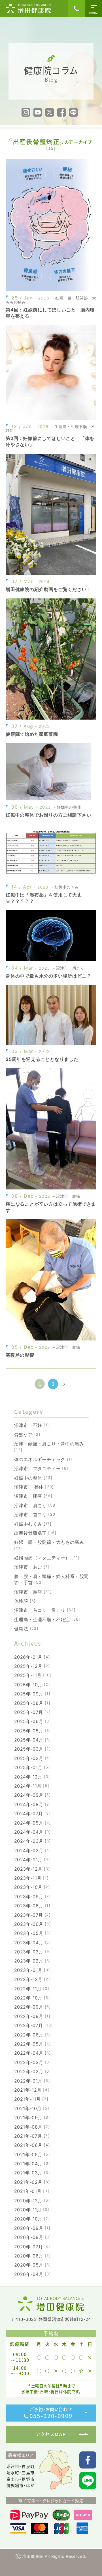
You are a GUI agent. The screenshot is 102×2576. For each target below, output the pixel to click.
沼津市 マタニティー (41, 1468)
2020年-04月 (33, 2274)
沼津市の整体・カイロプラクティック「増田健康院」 (28, 9)
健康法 (26, 1629)
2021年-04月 (32, 2164)
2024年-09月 (33, 1795)
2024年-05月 (33, 1823)
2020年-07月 (32, 2247)
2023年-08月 (32, 1906)
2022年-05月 (33, 2044)
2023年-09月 (32, 1897)
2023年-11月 (31, 1878)
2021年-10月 (32, 2108)
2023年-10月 (32, 1887)
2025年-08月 (32, 1703)
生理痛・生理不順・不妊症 (47, 1619)
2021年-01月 (32, 2191)
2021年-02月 (32, 2182)
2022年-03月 (33, 2062)
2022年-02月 (33, 2071)
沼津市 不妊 (32, 1425)
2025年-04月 (33, 1740)
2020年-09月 (32, 2228)
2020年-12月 (32, 2201)
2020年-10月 (32, 2219)
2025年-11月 (33, 1675)
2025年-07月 (32, 1712)
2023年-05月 (33, 1933)
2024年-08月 (33, 1804)
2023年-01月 (32, 1970)
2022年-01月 (32, 2081)
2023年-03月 (33, 1952)
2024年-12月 (32, 1777)
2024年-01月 (32, 1860)
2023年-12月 (32, 1869)
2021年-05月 (32, 2154)
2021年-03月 (32, 2173)
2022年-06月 (33, 2035)
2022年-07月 (33, 2025)
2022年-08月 (32, 2016)
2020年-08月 (33, 2237)
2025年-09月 (32, 1694)
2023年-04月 (33, 1943)
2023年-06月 (33, 1924)
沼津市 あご (32, 1567)
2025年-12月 (32, 1666)
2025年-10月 (32, 1685)
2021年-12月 (32, 2090)
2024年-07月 (32, 1813)
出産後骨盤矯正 (35, 1533)
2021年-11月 (31, 2099)
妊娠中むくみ (33, 1524)
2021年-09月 (32, 2118)
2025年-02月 (33, 1758)
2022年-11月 (32, 1989)
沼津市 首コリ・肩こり (45, 1610)
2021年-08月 (32, 2127)
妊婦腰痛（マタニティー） (47, 1558)
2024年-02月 (33, 1850)
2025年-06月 (33, 1721)
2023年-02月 (33, 1961)
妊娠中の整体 (33, 1478)
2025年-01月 (32, 1767)
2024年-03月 (33, 1841)
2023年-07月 (32, 1915)
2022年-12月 (32, 1979)
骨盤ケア (27, 1435)
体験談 (25, 1601)
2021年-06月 (32, 2145)
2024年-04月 (33, 1832)
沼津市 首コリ (36, 1515)
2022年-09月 (33, 2007)
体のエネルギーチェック (43, 1459)
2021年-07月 (32, 2136)
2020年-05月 (33, 2265)
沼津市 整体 (34, 1487)
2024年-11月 (32, 1786)
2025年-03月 (33, 1749)
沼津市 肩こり (36, 1505)
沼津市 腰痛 (33, 1496)
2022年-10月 (32, 1998)
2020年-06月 (32, 2256)
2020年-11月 (32, 2210)
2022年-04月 (33, 2053)
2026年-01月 (32, 1657)
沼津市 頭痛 (33, 1592)
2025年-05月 (33, 1731)
